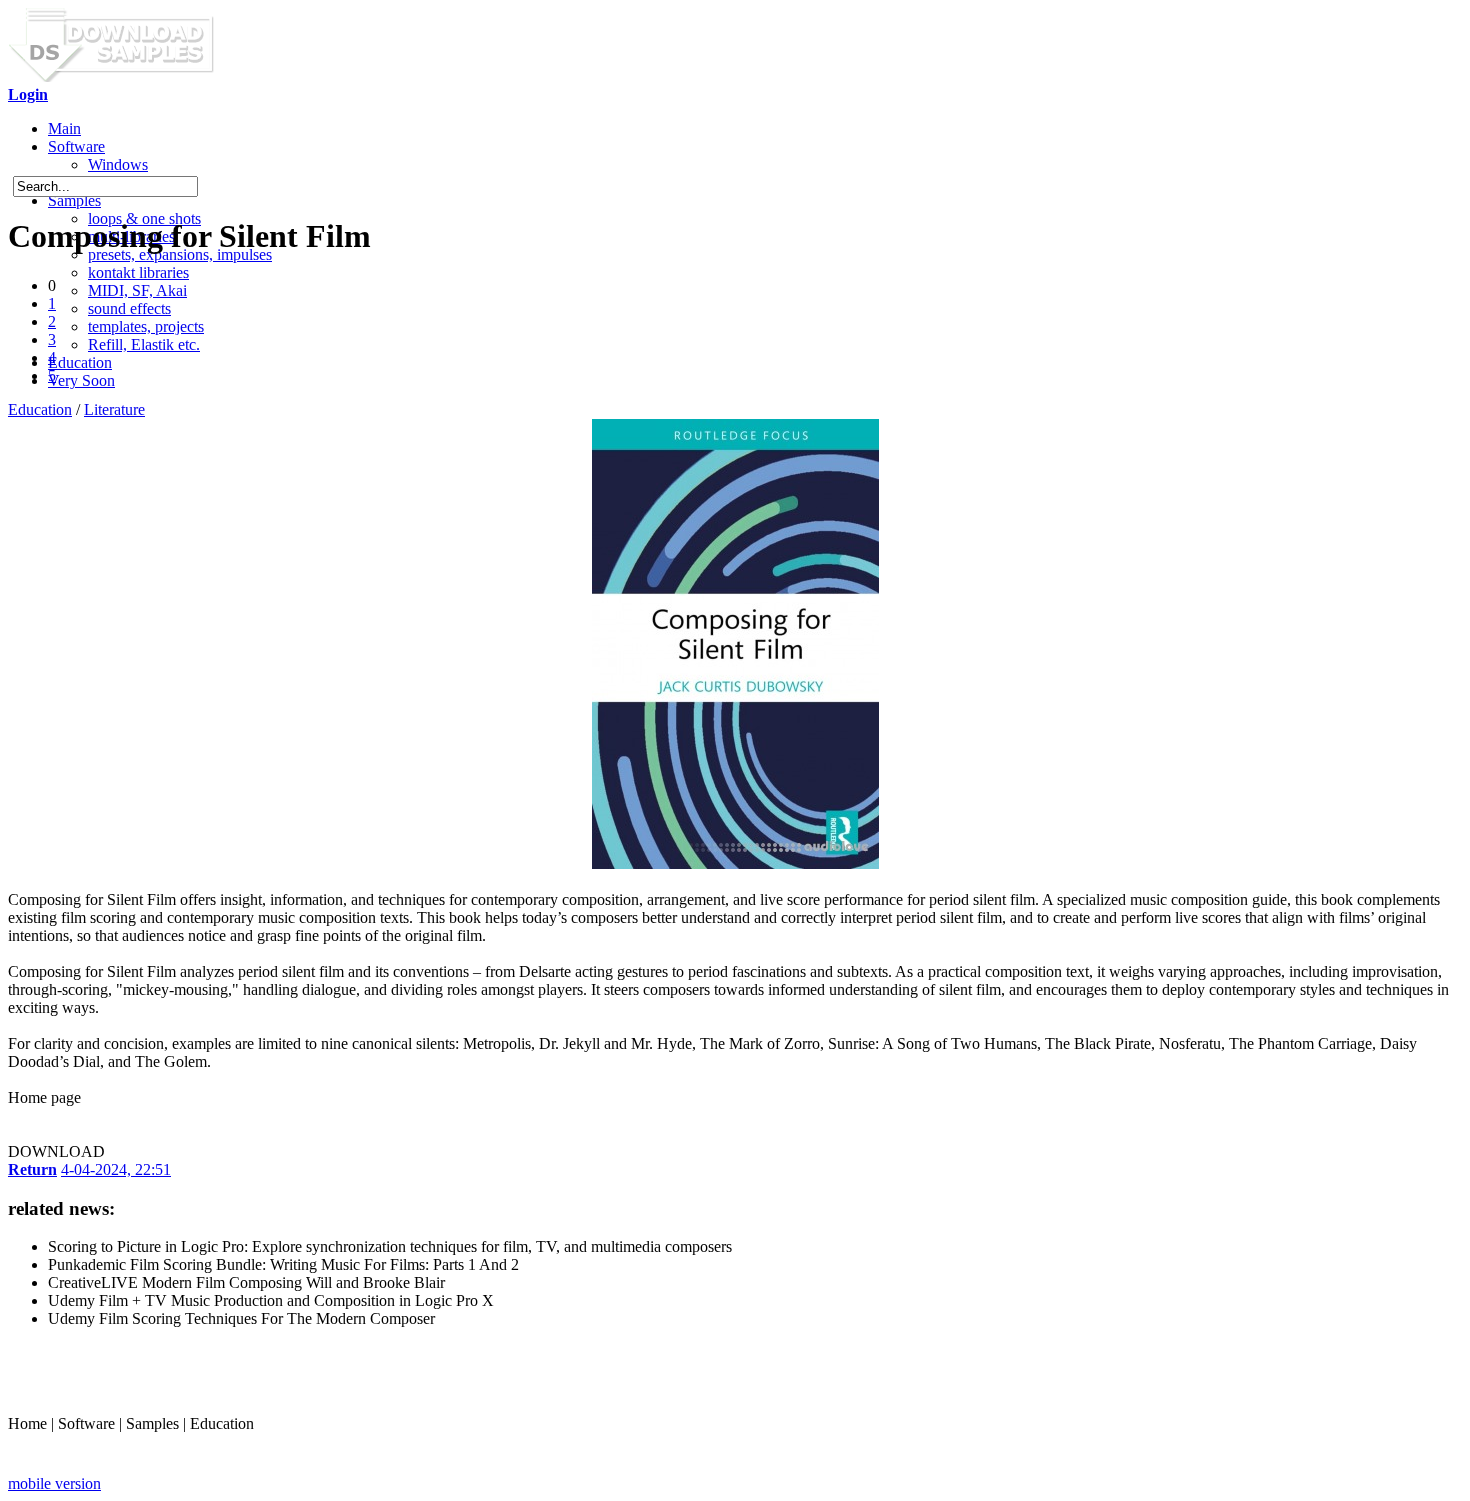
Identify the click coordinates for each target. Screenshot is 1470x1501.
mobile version (54, 1483)
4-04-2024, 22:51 (116, 1169)
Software (76, 146)
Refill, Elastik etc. (144, 344)
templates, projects (146, 326)
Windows (118, 164)
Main (64, 128)
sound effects (129, 308)
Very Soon (81, 380)
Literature (114, 409)
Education (80, 362)
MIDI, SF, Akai (137, 290)
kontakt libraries (138, 272)
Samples (74, 200)
